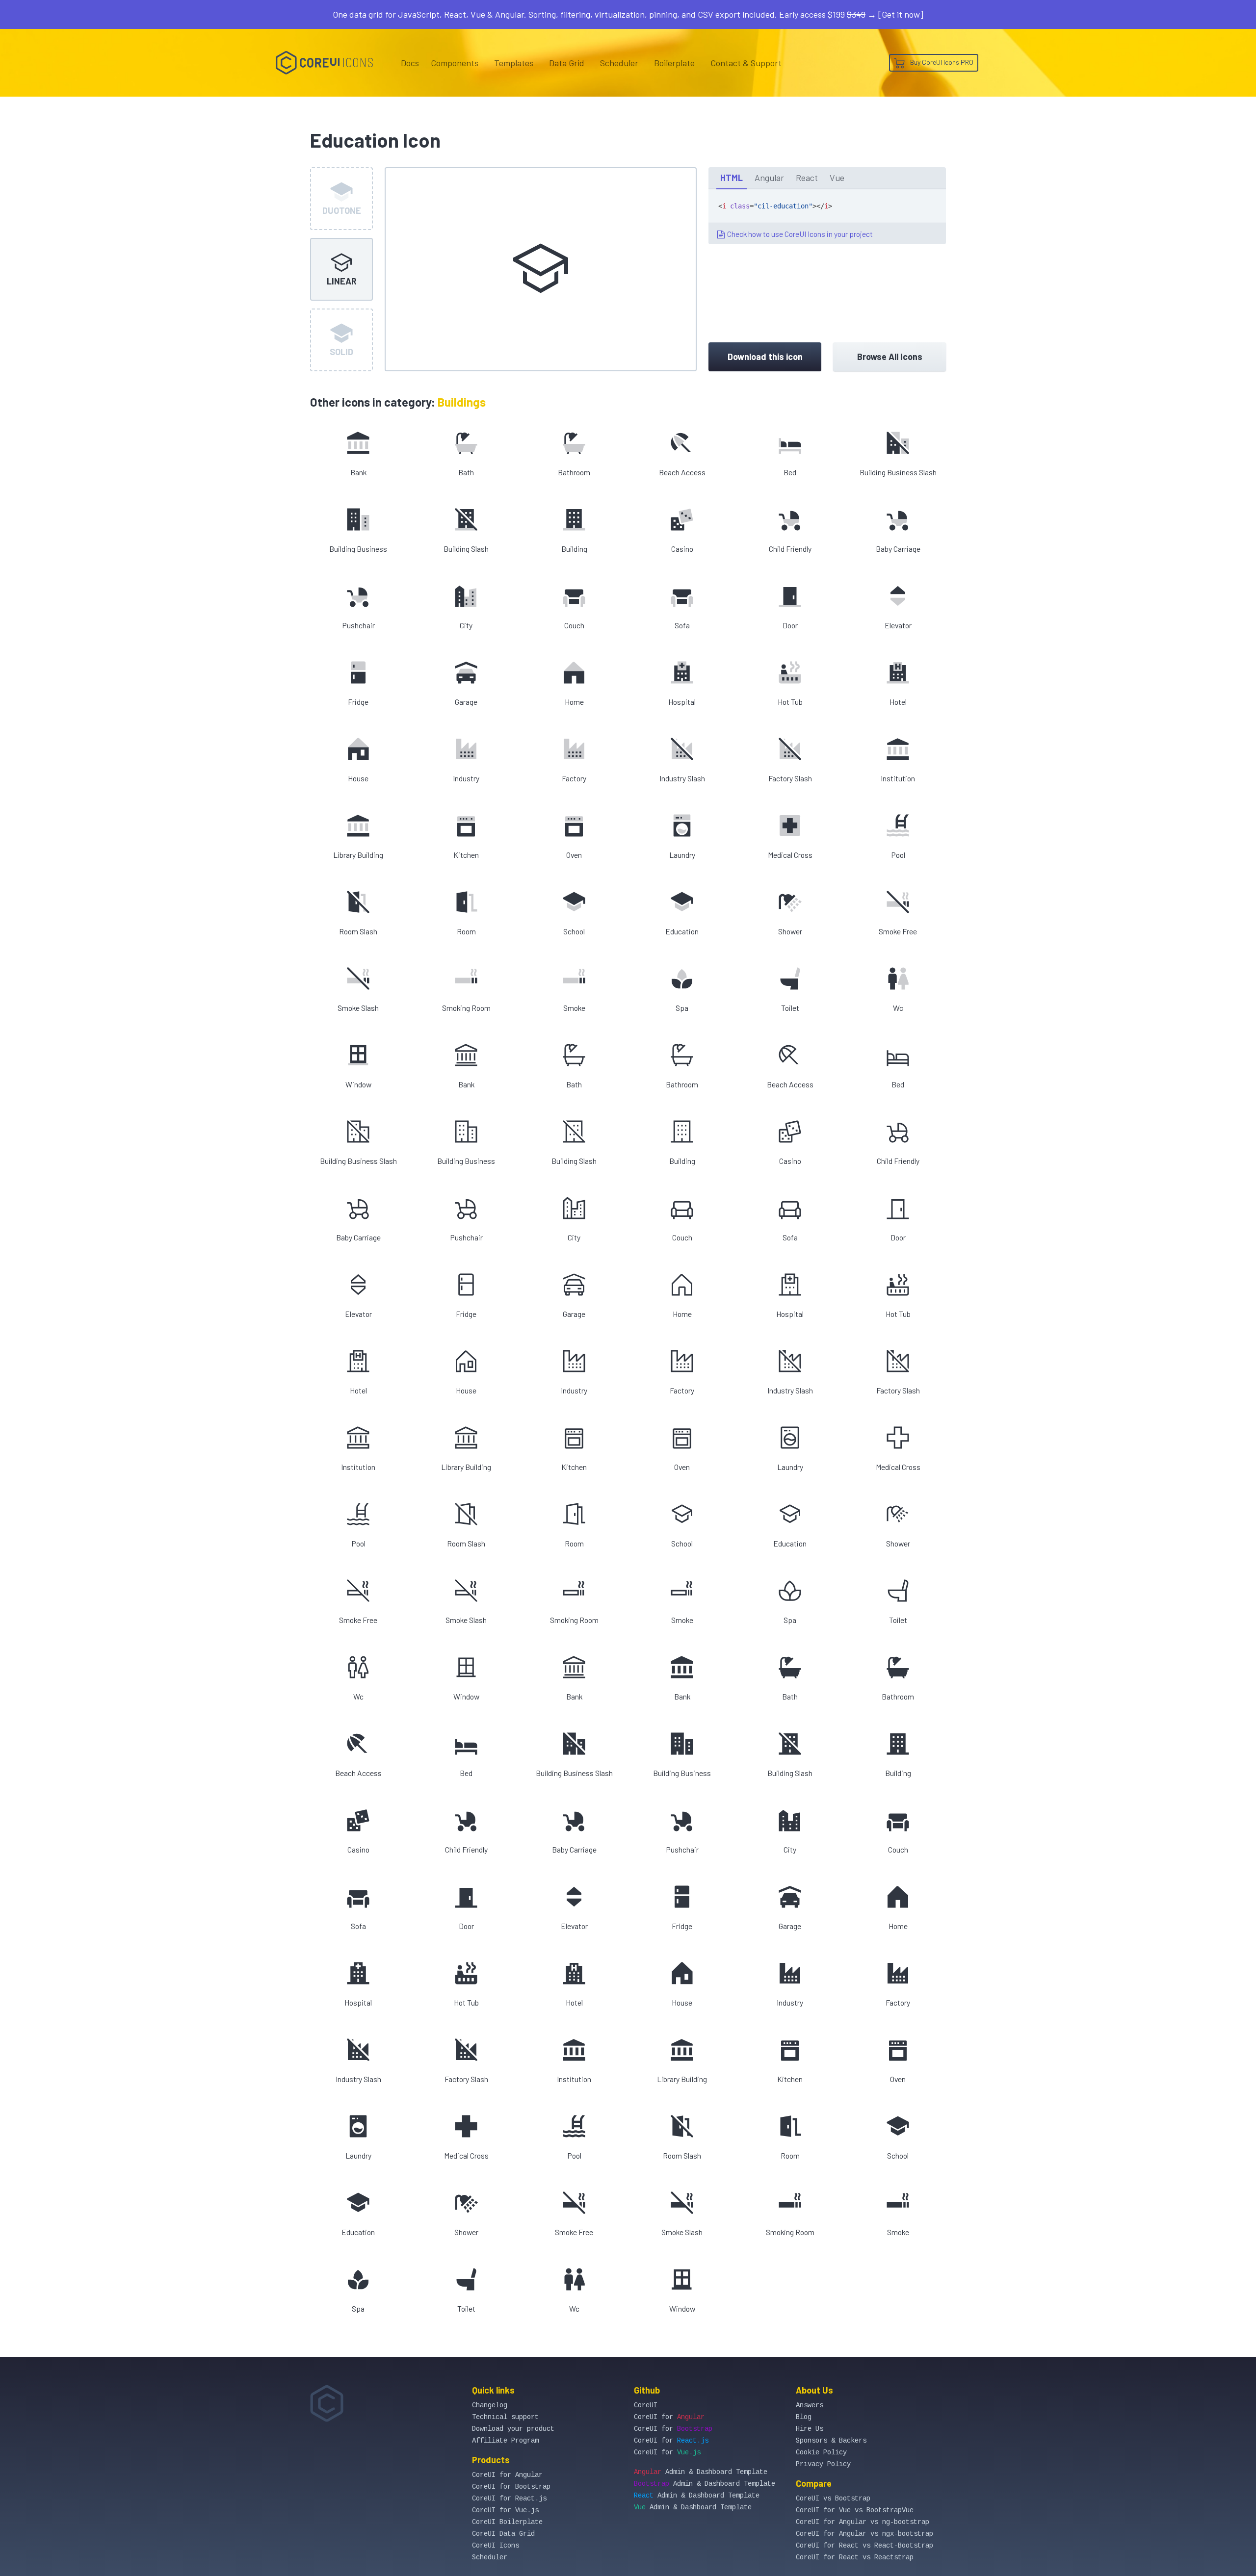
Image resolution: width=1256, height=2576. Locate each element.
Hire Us (810, 2429)
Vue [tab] (837, 178)
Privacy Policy (823, 2464)
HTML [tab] (732, 178)
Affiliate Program (505, 2441)
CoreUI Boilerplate (507, 2522)
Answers (810, 2405)
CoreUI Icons (496, 2546)
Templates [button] (514, 63)
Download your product (513, 2429)
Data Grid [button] (567, 63)
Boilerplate (674, 63)
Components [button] (455, 63)
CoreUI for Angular (507, 2475)
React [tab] (807, 178)
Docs (410, 63)
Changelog (490, 2405)
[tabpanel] (827, 217)
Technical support (505, 2417)
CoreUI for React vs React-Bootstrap (864, 2546)
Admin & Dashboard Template (701, 2472)
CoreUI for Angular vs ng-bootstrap (863, 2522)
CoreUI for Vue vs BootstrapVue (855, 2510)
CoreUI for (669, 2417)
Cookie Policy (821, 2452)
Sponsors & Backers (831, 2441)
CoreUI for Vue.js (505, 2510)
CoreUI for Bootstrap (511, 2487)
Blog (804, 2417)
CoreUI (646, 2405)
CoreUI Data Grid (503, 2534)
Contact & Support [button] (746, 63)
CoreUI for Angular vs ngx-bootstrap (864, 2534)
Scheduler (619, 63)
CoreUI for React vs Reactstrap (855, 2557)
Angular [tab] (769, 178)
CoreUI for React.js (509, 2499)
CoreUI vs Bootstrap (833, 2499)
